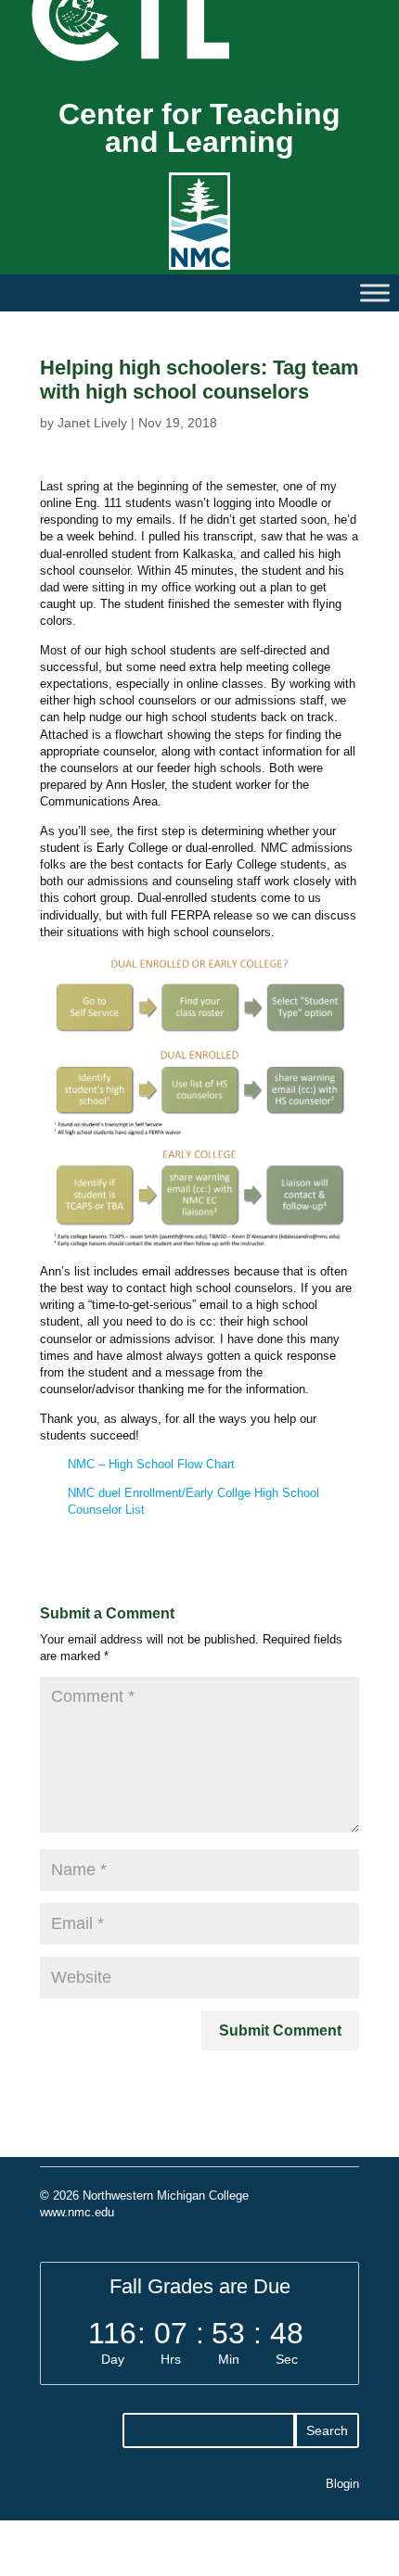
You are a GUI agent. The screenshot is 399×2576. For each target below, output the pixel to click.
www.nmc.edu (77, 2212)
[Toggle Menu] (375, 292)
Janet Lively (92, 423)
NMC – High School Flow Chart (151, 1464)
